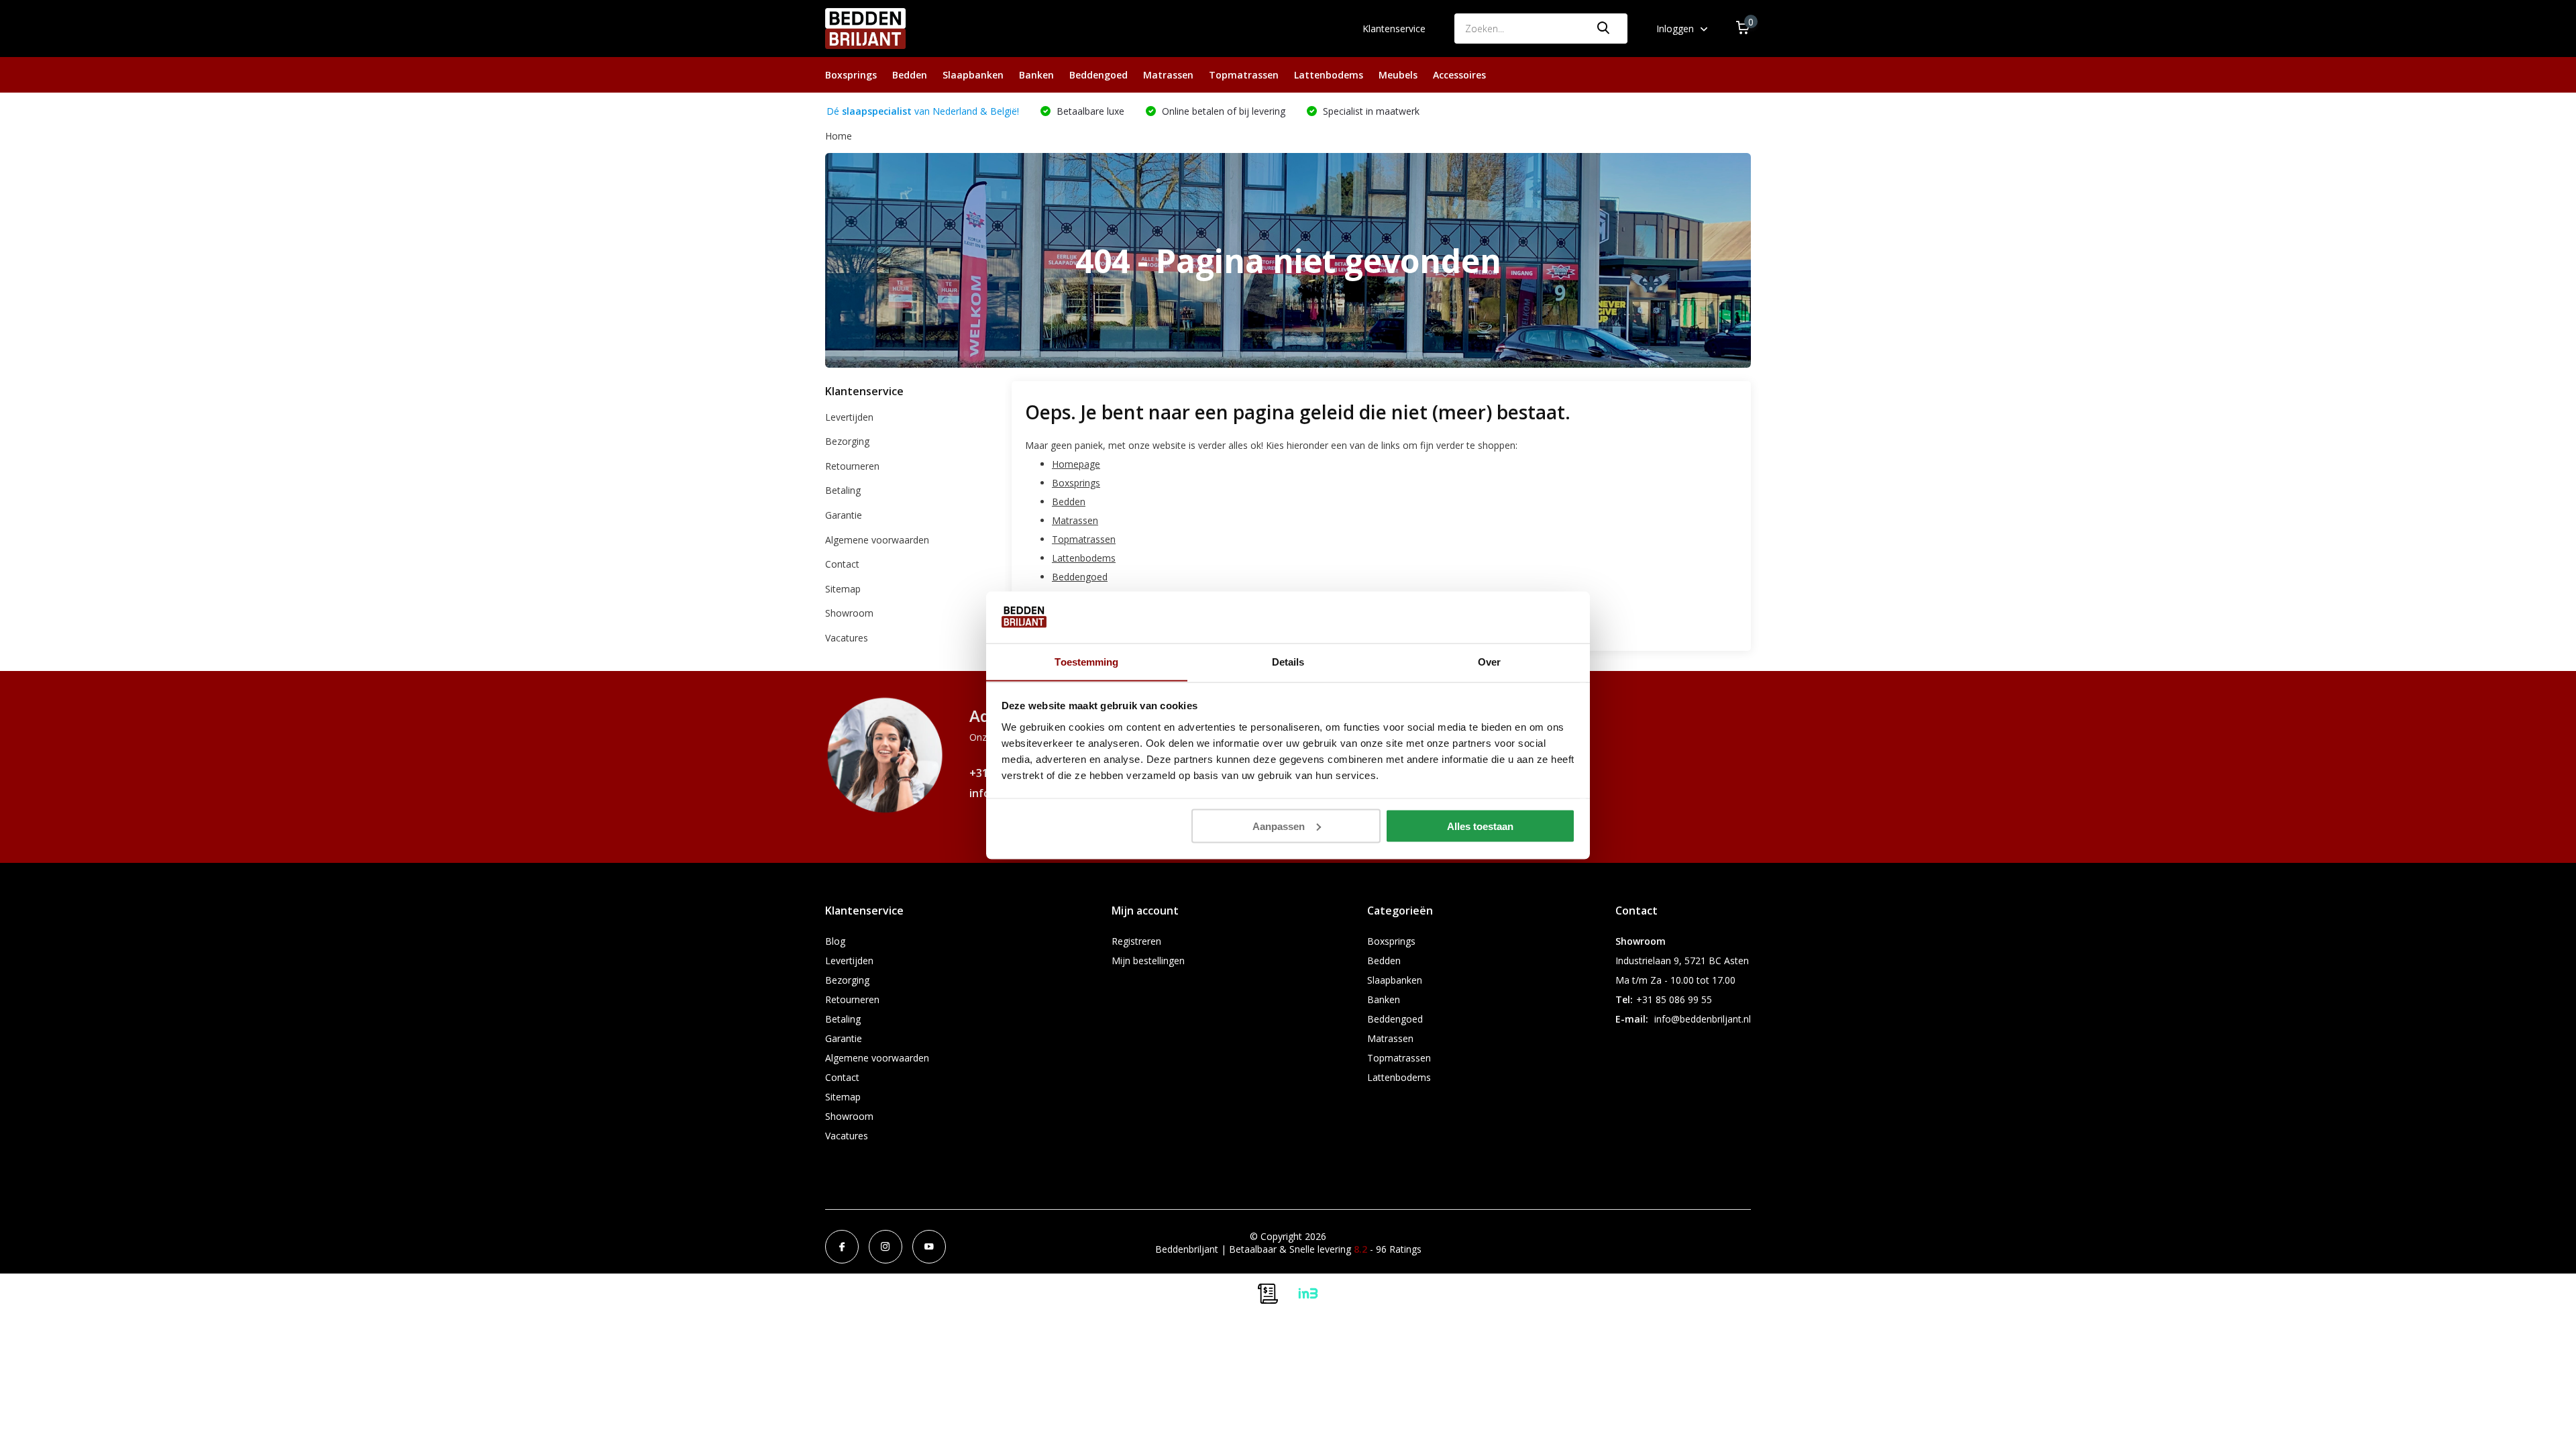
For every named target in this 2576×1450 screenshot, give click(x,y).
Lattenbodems (1329, 75)
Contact (842, 564)
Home (839, 136)
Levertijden (849, 417)
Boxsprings (851, 75)
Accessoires (1459, 75)
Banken (1036, 75)
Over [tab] (1489, 661)
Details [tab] (1288, 661)
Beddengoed (1098, 75)
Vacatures (847, 638)
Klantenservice (1394, 29)
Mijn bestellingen (1148, 961)
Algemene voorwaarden (877, 540)
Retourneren (852, 466)
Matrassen (1168, 75)
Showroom (849, 613)
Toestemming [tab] (1086, 661)
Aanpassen (1279, 826)
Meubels (1398, 75)
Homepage (1076, 464)
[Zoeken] (1604, 29)
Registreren (1136, 941)
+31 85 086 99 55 (1674, 999)
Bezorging (847, 441)
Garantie (844, 515)
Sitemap (843, 589)
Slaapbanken (973, 75)
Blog (835, 941)
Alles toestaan (1480, 826)
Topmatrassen (1244, 75)
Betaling (843, 490)
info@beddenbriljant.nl (1703, 1019)
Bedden (910, 75)
